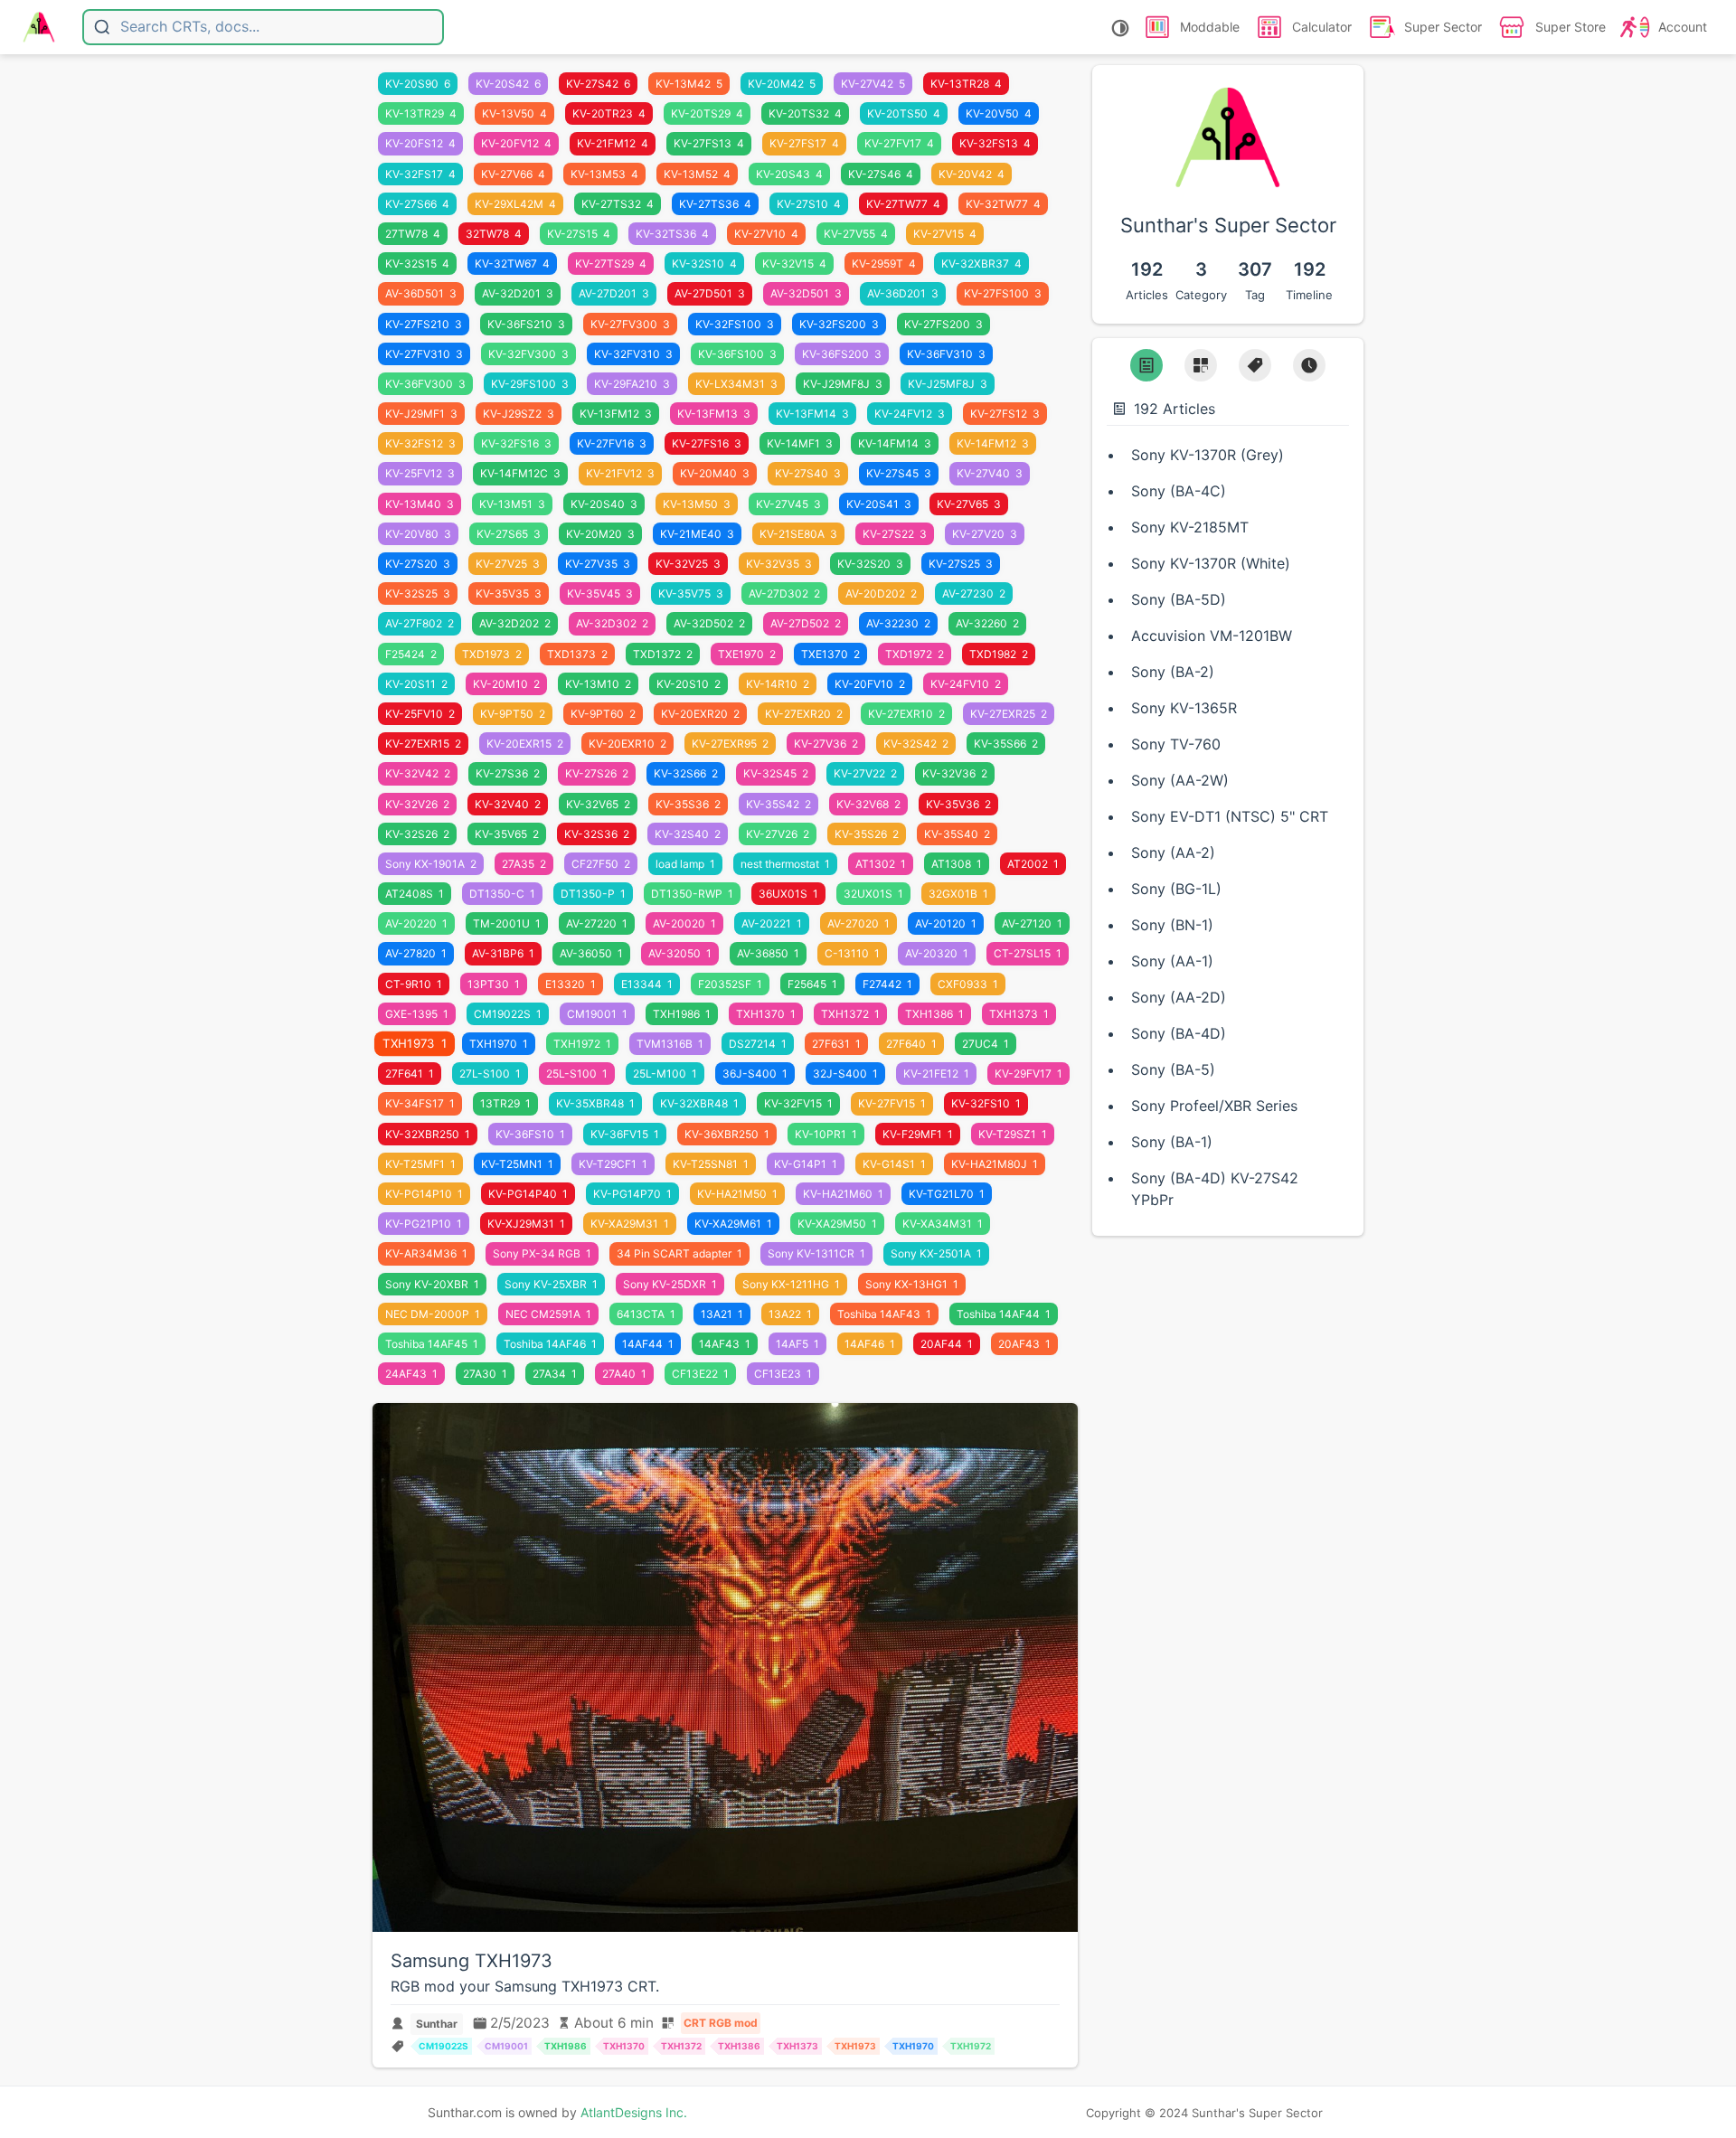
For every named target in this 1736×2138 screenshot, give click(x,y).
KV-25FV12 (420, 473)
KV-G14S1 (894, 1164)
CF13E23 (783, 1374)
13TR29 (505, 1103)
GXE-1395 (417, 1014)
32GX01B (958, 894)
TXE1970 (747, 654)
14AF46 (870, 1344)
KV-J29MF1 (421, 414)
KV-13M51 (512, 504)
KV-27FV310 (424, 354)
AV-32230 (898, 623)
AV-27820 (416, 953)
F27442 (887, 984)
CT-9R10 (414, 984)
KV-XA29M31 (630, 1224)
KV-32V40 (508, 804)
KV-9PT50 (513, 714)
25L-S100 (577, 1074)
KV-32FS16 (516, 443)
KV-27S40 (808, 473)
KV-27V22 (865, 773)
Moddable (1210, 27)
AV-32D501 (806, 293)
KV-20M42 (782, 84)
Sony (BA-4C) (1179, 491)
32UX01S (873, 894)
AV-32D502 (709, 623)
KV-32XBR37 (981, 264)
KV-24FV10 (966, 684)
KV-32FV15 (798, 1103)
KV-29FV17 (1028, 1074)
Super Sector (1443, 27)
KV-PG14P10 (424, 1194)
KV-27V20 (985, 534)
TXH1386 (934, 1014)
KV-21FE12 (936, 1074)
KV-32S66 (686, 773)
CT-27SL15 (1028, 953)
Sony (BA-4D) (1179, 1033)
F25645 (812, 984)
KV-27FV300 (630, 324)
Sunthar (437, 2024)
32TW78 (494, 234)
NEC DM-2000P (433, 1314)
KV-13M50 (697, 504)
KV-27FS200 (943, 324)
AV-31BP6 (503, 953)
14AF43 (725, 1344)
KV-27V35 (598, 564)
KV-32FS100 (735, 324)
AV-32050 (680, 953)
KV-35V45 (600, 593)
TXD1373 (577, 654)
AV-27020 (859, 923)
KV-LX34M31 (736, 384)
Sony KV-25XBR (551, 1284)
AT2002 (1033, 864)
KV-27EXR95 (730, 744)
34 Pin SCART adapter (679, 1253)
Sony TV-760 (1176, 744)
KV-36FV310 (946, 354)
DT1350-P (593, 894)
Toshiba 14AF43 (884, 1314)
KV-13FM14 (812, 414)
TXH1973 (415, 1044)
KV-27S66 (417, 204)
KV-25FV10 (420, 714)
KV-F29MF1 (918, 1134)
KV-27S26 (597, 773)
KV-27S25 (961, 564)
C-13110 (852, 953)
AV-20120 (946, 923)
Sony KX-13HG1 (912, 1284)
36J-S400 (755, 1074)
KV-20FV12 (516, 143)
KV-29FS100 (530, 384)
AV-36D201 (903, 293)
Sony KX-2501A (936, 1253)
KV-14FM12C (520, 473)
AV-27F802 (420, 623)
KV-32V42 (418, 773)
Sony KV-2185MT (1190, 527)
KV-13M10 (598, 684)
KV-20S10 (689, 684)
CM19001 (597, 1014)
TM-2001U (507, 923)
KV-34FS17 (420, 1103)
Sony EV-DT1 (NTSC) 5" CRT (1230, 816)
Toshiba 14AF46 (550, 1344)
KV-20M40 (715, 473)
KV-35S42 (778, 804)
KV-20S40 (604, 504)
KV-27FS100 (1003, 293)
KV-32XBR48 (699, 1103)
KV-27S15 (579, 234)
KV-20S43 (789, 174)
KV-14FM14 (895, 443)
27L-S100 (490, 1074)
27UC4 (986, 1044)
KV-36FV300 (425, 384)
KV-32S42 (916, 744)
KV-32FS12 (420, 443)
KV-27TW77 (903, 204)
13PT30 (494, 984)
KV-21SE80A (798, 534)
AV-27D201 (614, 293)
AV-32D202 (515, 623)
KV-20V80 (418, 534)
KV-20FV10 (870, 684)
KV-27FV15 (892, 1103)
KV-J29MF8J (843, 384)
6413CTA (646, 1314)
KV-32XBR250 (428, 1134)
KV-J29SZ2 (519, 414)
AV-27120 (1032, 923)
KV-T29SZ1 (1013, 1134)
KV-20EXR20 (700, 714)
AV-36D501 (421, 293)
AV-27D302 (784, 593)
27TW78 (413, 234)
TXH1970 (499, 1044)
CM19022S (508, 1014)
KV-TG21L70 (947, 1194)
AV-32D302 (612, 623)
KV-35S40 (957, 834)
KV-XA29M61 (733, 1224)
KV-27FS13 (709, 143)
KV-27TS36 (715, 204)
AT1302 (881, 864)
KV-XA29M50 (837, 1224)
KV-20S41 (879, 504)
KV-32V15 (794, 264)
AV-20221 (772, 923)
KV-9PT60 (603, 714)
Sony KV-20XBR (432, 1284)
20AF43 (1024, 1344)
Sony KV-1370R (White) (1211, 563)
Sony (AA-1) (1172, 961)
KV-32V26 (417, 804)
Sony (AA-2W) (1180, 780)
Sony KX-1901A (431, 864)
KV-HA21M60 (843, 1194)
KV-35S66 (1006, 744)
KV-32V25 (688, 564)
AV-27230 (974, 593)
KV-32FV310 (633, 354)
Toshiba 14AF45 (432, 1344)
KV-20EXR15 (525, 744)
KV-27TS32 (618, 204)
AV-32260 (987, 623)
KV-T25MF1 (420, 1164)
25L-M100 (665, 1074)
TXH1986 (682, 1014)
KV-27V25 (508, 564)
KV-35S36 (688, 804)
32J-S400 (845, 1074)
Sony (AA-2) (1173, 852)
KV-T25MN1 (517, 1164)
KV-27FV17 (899, 143)
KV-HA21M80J (995, 1164)
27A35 (524, 864)
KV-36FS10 (530, 1134)
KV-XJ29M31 (526, 1224)
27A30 (485, 1374)
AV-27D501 (710, 293)
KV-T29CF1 (613, 1164)
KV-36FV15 (625, 1134)
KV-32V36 (955, 773)
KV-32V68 (868, 804)
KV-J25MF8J (948, 384)
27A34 (555, 1374)
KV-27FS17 (804, 143)
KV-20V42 (972, 174)
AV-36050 (591, 953)
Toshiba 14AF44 (1004, 1314)
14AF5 (797, 1344)
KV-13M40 (420, 504)
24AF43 (411, 1374)
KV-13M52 (697, 174)
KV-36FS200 (842, 354)
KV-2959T (884, 264)
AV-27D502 (806, 623)
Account (1683, 27)
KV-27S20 (418, 564)
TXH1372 (850, 1014)
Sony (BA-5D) (1179, 599)
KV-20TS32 (805, 113)
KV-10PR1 (826, 1134)
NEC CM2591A (548, 1314)
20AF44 (947, 1344)
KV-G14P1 (806, 1164)
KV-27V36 (826, 744)
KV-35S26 (867, 834)
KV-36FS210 (526, 324)
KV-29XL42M (515, 204)
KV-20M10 (506, 684)
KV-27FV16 (612, 443)
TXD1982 (999, 654)
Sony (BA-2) (1173, 672)
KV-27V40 (990, 473)
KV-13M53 (604, 174)
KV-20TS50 (904, 113)
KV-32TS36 (672, 234)
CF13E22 (700, 1374)
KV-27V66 (513, 174)
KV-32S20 (870, 564)
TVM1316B (670, 1044)
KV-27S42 (598, 84)
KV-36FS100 (737, 354)
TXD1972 (915, 654)
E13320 (571, 984)
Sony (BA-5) (1173, 1069)
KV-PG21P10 (424, 1224)
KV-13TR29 (421, 113)
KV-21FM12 (613, 143)
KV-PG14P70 (632, 1194)
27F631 (836, 1044)
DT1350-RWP (692, 894)
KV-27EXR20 (804, 714)
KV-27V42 (873, 84)
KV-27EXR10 (906, 714)
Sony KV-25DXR (670, 1284)
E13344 (647, 984)
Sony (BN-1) (1172, 925)
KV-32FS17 (420, 174)
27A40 (624, 1374)
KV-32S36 (597, 834)
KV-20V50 (999, 113)
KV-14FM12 (993, 443)
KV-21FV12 (620, 473)
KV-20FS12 (420, 143)
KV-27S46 (881, 174)
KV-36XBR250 (727, 1134)
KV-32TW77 (1003, 204)
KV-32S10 (704, 264)
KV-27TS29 (611, 264)
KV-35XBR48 (595, 1103)
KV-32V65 (598, 804)
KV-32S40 (688, 834)
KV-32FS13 (995, 143)
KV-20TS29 (707, 113)
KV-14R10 (778, 684)
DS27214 (758, 1044)
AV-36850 (768, 953)
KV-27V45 (788, 504)
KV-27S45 (899, 473)
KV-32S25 (418, 593)
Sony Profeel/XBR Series (1214, 1106)
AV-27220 (597, 923)
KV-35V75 (691, 593)
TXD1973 (492, 654)
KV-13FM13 (714, 414)
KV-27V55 (856, 234)
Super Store (1571, 27)
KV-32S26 (417, 834)
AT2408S (415, 894)
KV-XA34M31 (943, 1224)
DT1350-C (502, 894)
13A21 (722, 1314)
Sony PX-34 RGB (542, 1253)
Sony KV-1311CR (816, 1253)
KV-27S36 (508, 773)
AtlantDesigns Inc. (634, 2112)
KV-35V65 (507, 834)
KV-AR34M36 (426, 1253)
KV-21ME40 (697, 534)
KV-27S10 (809, 204)
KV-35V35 (509, 593)
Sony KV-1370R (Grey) (1208, 455)
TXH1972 (582, 1044)
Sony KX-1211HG (791, 1284)
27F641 (410, 1074)
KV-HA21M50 (737, 1194)
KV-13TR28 (966, 84)
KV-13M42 (689, 84)
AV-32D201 (518, 293)
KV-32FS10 (986, 1103)
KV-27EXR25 (1009, 714)
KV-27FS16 (707, 443)
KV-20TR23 (609, 113)
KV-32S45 (776, 773)
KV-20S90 (418, 84)
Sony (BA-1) (1172, 1142)
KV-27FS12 (1005, 414)
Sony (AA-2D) (1179, 997)
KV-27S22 (895, 534)
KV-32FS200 (839, 324)
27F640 (911, 1044)
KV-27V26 (778, 834)
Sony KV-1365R (1184, 708)
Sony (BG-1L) (1176, 889)
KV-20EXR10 (627, 744)
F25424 (411, 654)
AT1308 (957, 864)
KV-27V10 (766, 234)
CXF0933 (968, 984)
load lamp (685, 864)
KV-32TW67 (512, 264)
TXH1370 (766, 1014)
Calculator (1322, 27)
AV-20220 (416, 923)
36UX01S (788, 894)
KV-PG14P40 (528, 1194)
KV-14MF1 (800, 443)
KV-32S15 (417, 264)
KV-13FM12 (616, 414)
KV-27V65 (969, 504)
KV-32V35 (779, 564)
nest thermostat (785, 864)
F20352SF (730, 984)
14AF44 (648, 1344)
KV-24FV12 (910, 414)
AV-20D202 (881, 593)
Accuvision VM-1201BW (1212, 636)
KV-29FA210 (632, 384)
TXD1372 (663, 654)
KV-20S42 (508, 84)
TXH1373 (1019, 1014)
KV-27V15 (945, 234)
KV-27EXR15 (423, 744)
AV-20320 (937, 953)
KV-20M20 (600, 534)
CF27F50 (601, 864)
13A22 (790, 1314)
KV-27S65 (509, 534)
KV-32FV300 (528, 354)
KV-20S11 (416, 684)
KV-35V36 (958, 804)
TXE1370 (830, 654)
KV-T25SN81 (711, 1164)
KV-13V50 (514, 113)
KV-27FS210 (424, 324)
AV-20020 (684, 923)
